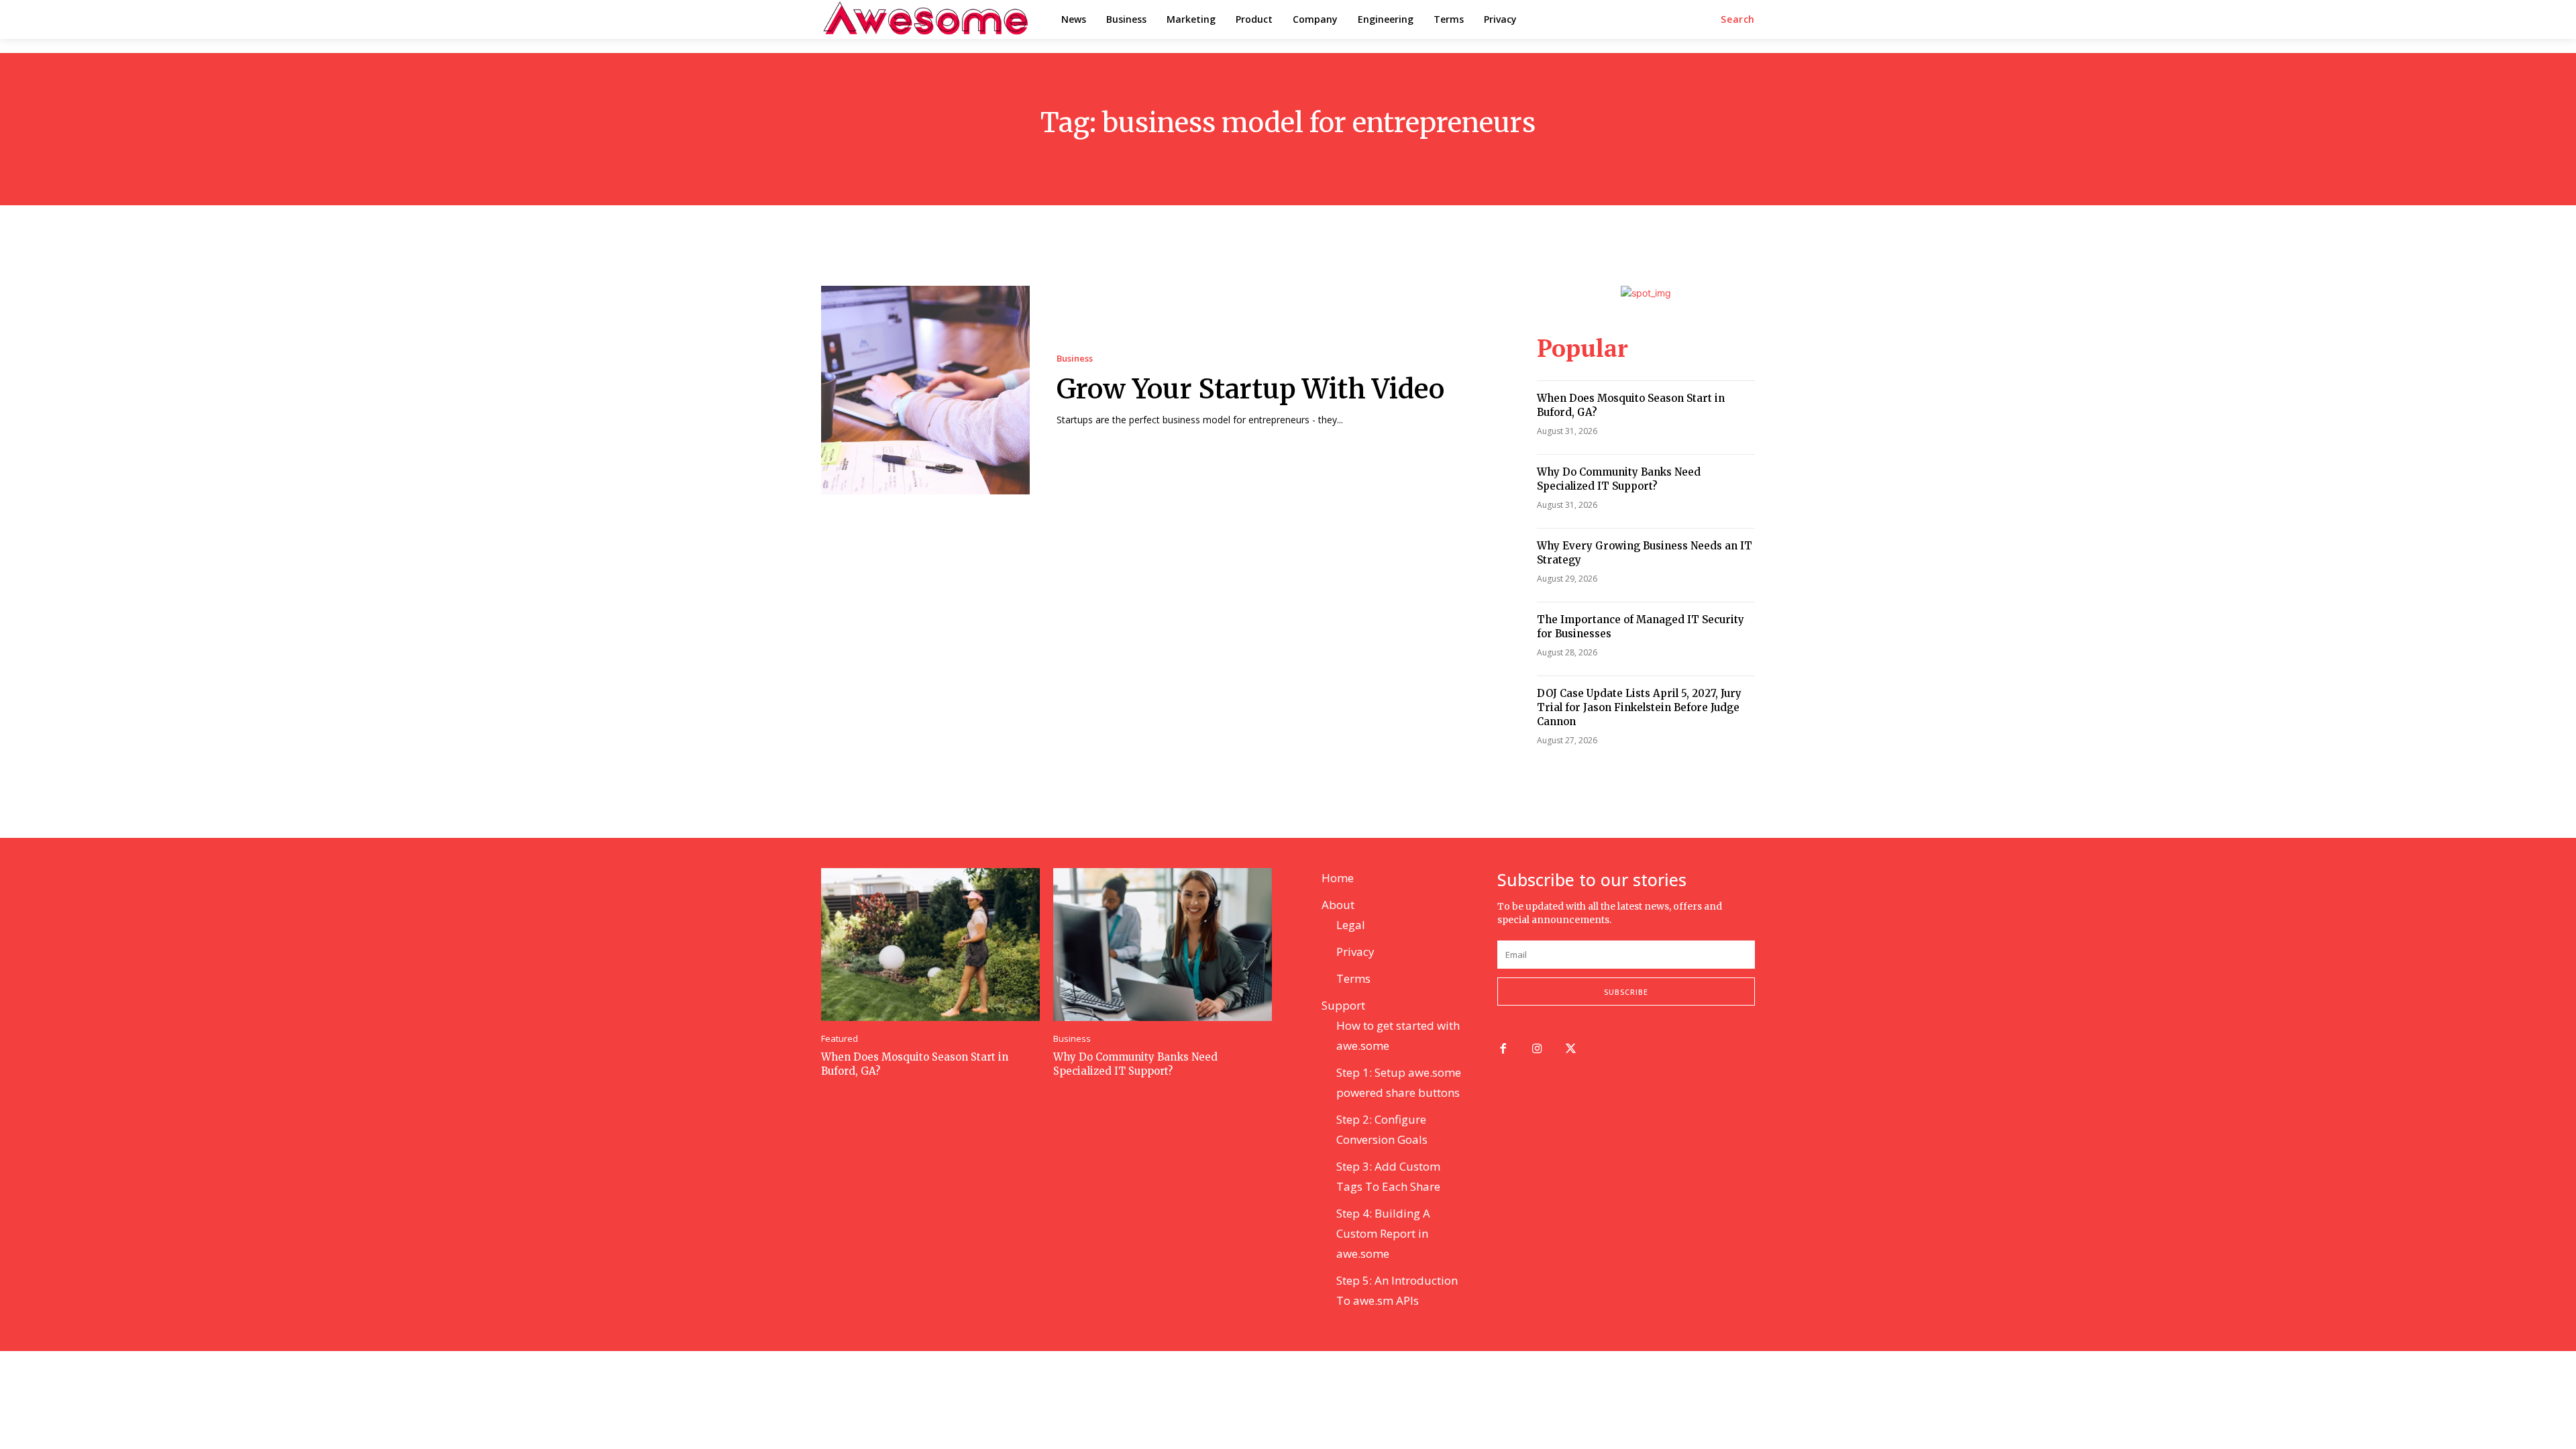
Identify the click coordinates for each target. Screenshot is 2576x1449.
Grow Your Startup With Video (1250, 389)
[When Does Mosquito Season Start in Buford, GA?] (930, 945)
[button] (1738, 19)
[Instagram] (1537, 1050)
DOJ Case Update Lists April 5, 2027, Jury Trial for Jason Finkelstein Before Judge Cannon (1639, 707)
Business (1075, 359)
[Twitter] (1571, 1050)
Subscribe (1626, 992)
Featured (840, 1039)
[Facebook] (1503, 1050)
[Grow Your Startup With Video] (925, 390)
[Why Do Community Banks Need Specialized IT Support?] (1163, 945)
